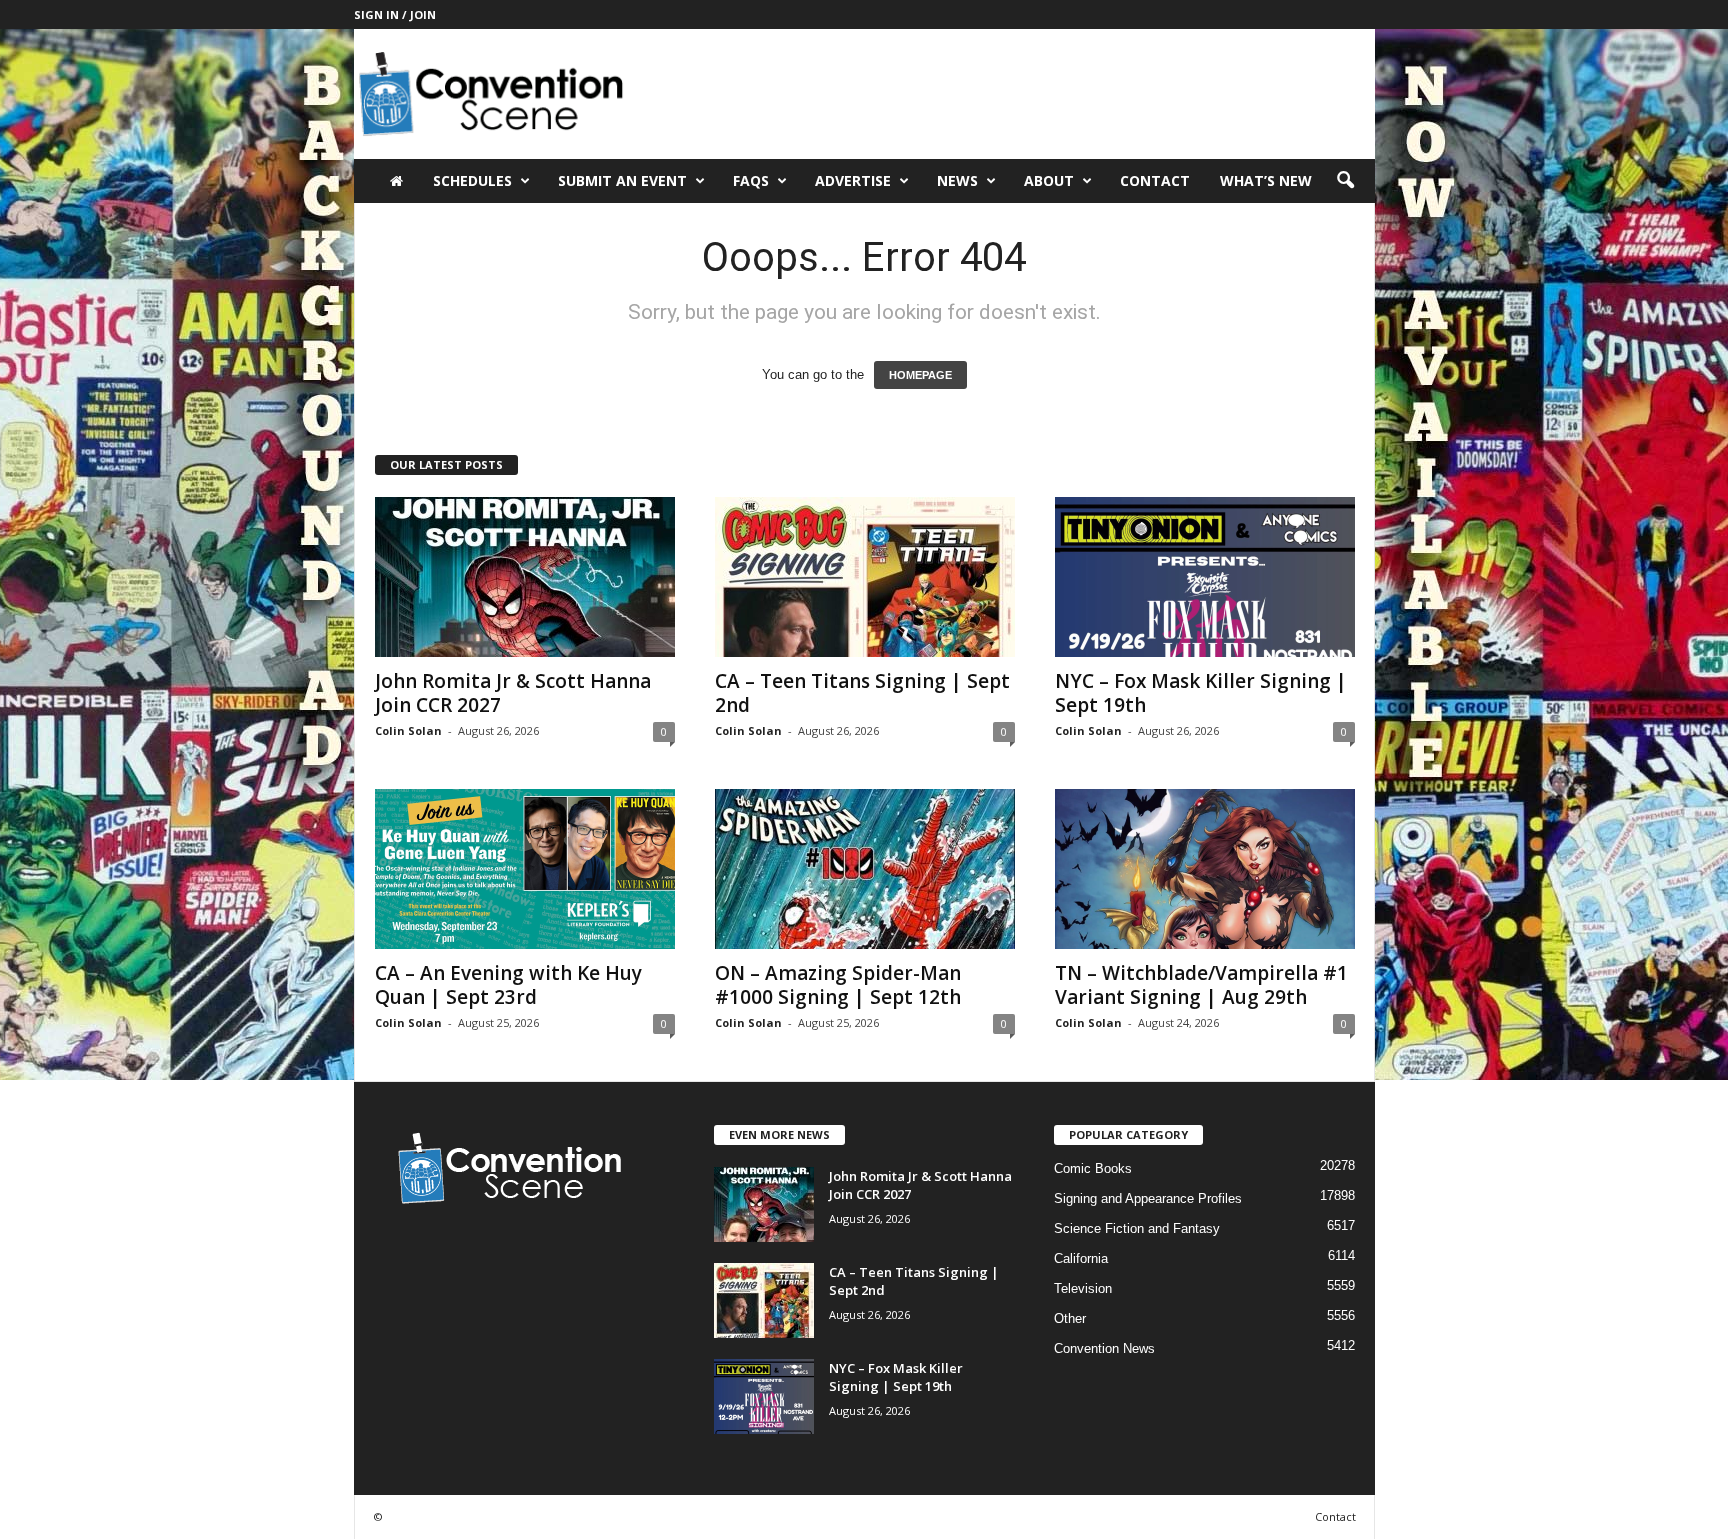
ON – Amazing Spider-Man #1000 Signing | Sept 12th (838, 985)
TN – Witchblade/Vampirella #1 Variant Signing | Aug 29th (1201, 985)
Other (1070, 1318)
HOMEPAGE (920, 375)
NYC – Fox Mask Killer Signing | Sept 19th (1201, 693)
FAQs (751, 180)
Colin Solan (408, 730)
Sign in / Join (395, 14)
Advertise (853, 180)
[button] (1345, 181)
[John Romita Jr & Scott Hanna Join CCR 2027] (525, 577)
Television (1083, 1288)
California (1081, 1258)
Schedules (472, 180)
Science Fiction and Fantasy (1137, 1228)
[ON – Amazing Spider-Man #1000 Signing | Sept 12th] (865, 869)
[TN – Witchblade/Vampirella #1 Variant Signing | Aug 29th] (1205, 869)
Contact (1155, 180)
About (1049, 180)
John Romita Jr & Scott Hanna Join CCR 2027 (513, 693)
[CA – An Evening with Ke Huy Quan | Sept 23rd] (525, 869)
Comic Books (1093, 1168)
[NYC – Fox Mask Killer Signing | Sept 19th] (1205, 577)
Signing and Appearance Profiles (1148, 1198)
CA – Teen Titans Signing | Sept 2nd (862, 693)
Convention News (1104, 1348)
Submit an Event (622, 180)
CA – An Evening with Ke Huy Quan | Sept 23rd (508, 985)
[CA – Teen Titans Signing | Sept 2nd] (865, 577)
